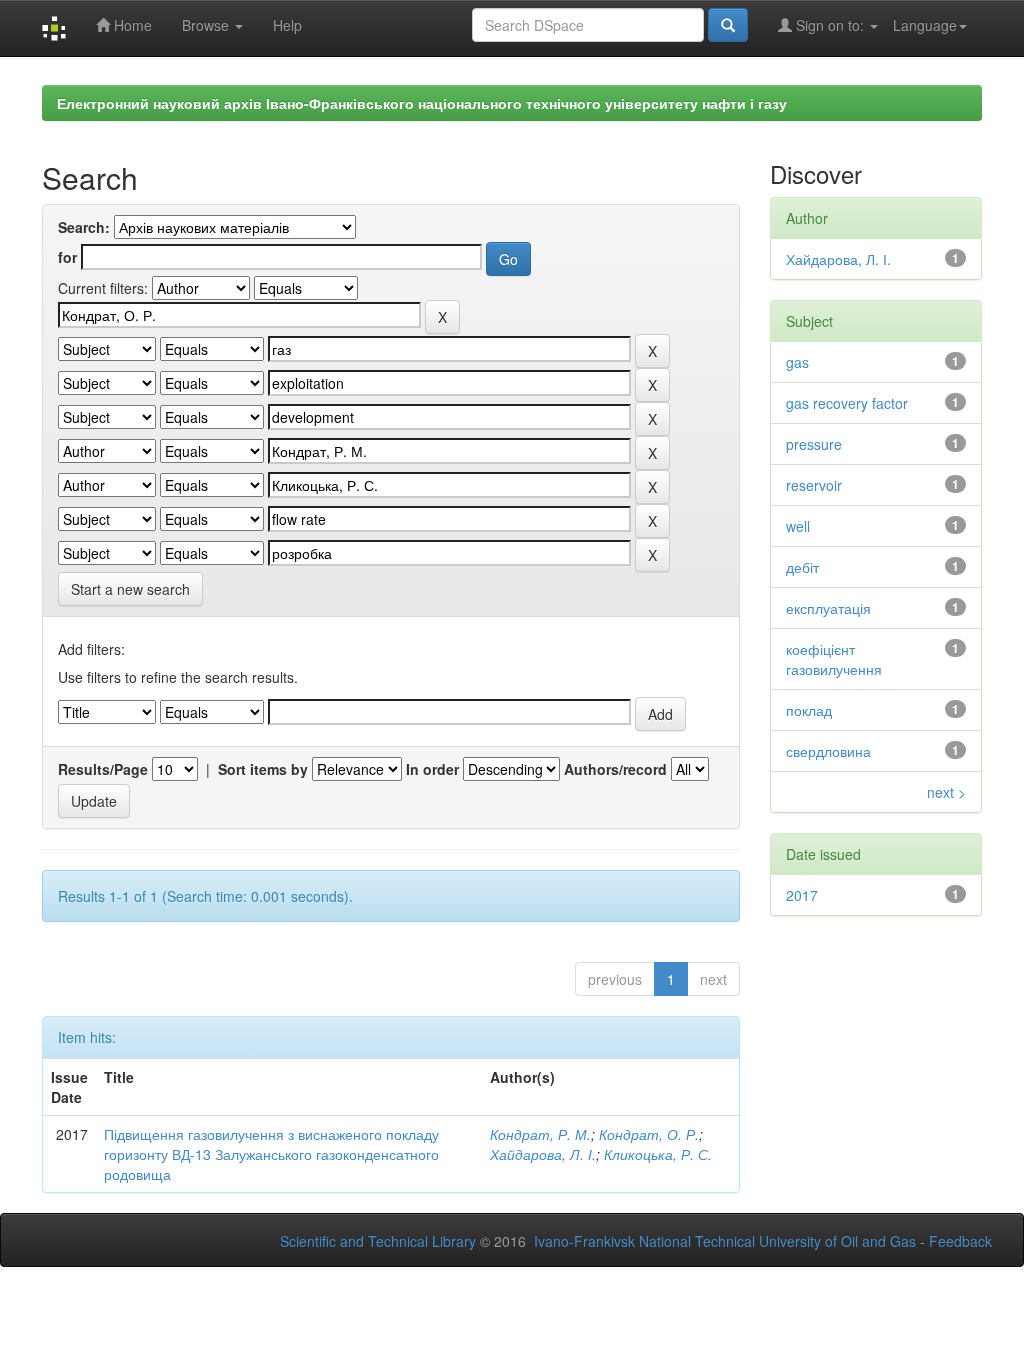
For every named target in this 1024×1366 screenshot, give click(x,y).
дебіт (802, 567)
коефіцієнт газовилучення (834, 659)
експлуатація (828, 608)
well (798, 526)
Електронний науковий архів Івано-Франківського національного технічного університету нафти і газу (422, 103)
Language (925, 25)
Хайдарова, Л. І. (543, 1154)
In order (432, 769)
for (67, 257)
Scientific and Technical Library (378, 1241)
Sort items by (263, 769)
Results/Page (103, 769)
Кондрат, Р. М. (540, 1134)
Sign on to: (830, 25)
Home (131, 25)
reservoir (814, 485)
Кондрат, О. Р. (649, 1134)
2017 (802, 895)
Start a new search (130, 589)
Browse (207, 25)
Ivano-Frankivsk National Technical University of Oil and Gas (725, 1241)
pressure (814, 444)
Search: (84, 227)
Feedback (960, 1241)
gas (797, 362)
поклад (809, 710)
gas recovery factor (847, 403)
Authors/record (615, 769)
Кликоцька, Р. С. (658, 1154)
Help (287, 25)
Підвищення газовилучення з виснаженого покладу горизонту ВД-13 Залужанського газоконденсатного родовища (271, 1154)
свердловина (828, 751)
